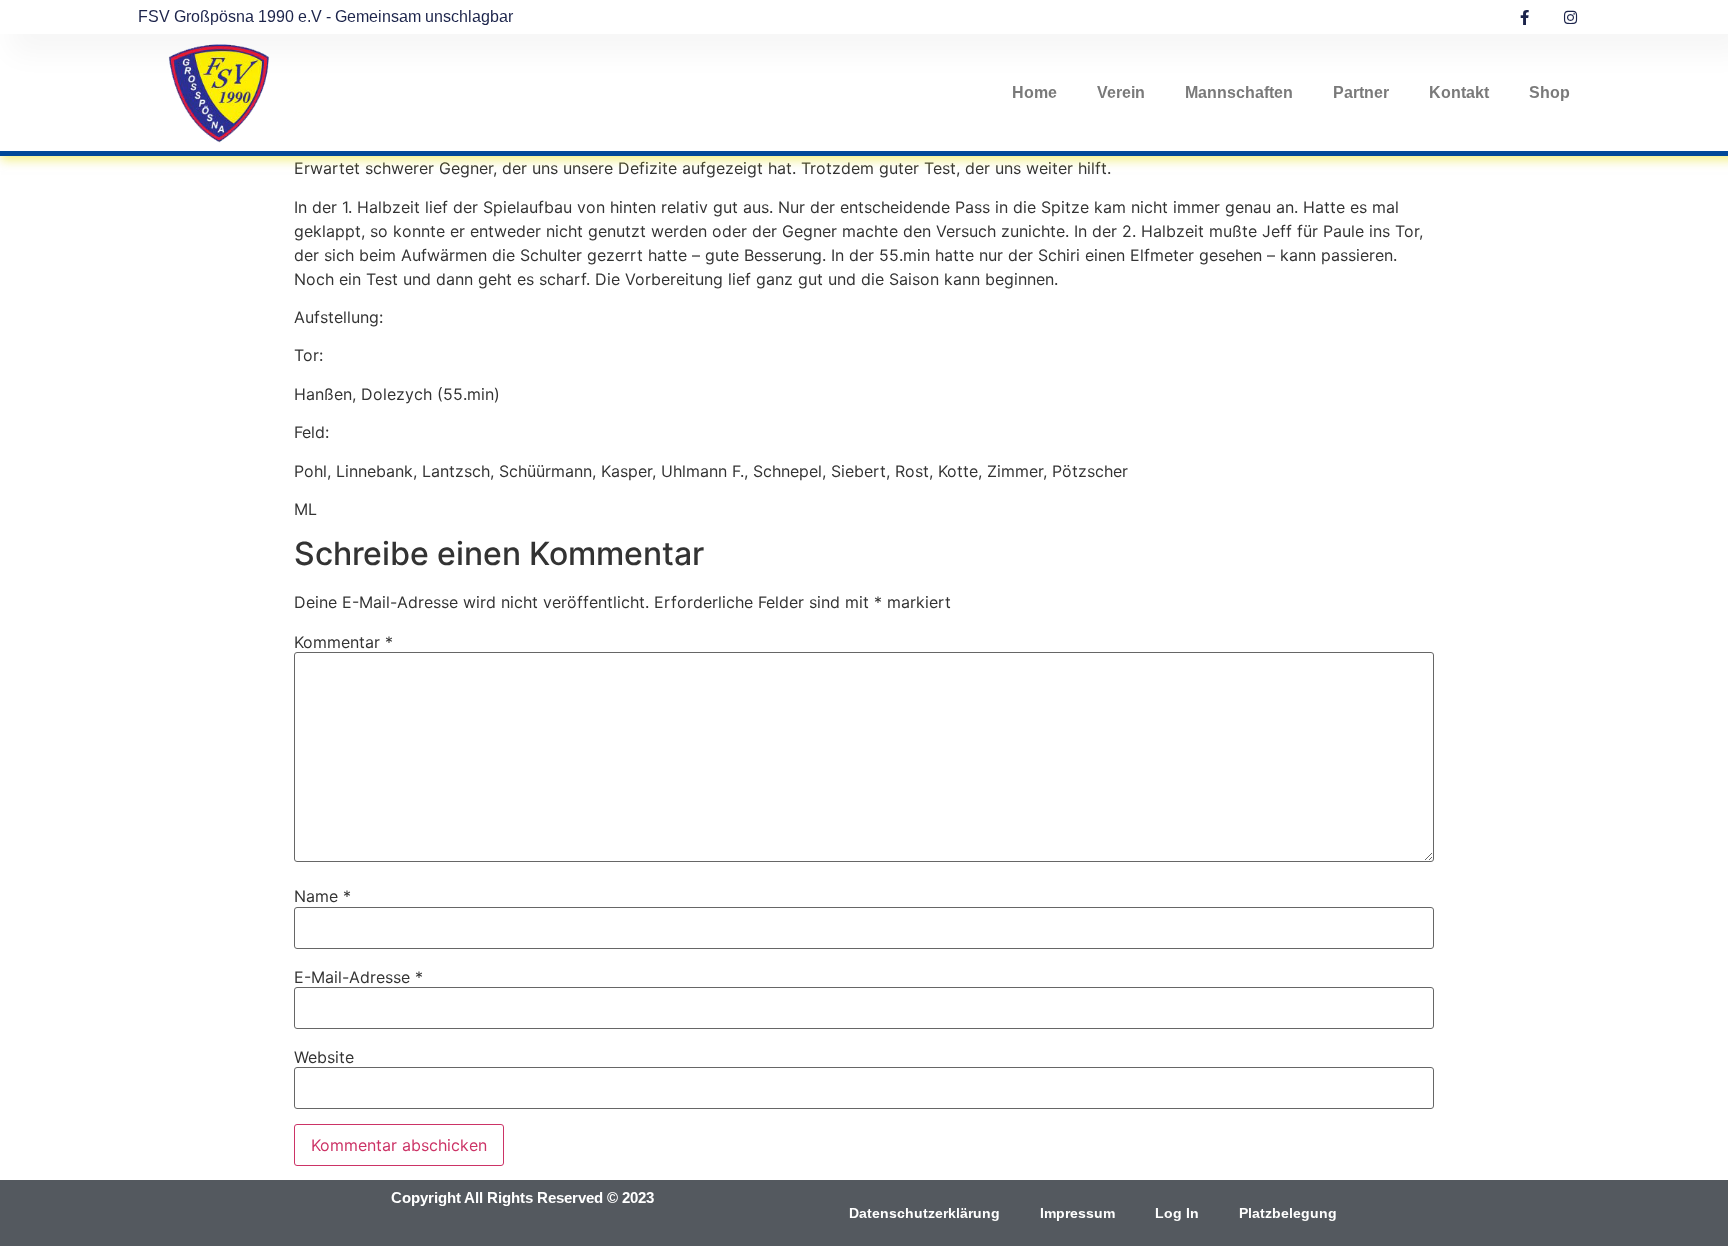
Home (1034, 92)
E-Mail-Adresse (358, 977)
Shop (1549, 92)
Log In (1177, 1213)
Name (322, 896)
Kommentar (343, 642)
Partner (1361, 92)
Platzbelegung (1288, 1213)
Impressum (1077, 1213)
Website (324, 1057)
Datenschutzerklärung (924, 1213)
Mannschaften (1239, 92)
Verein (1121, 92)
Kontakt (1459, 92)
